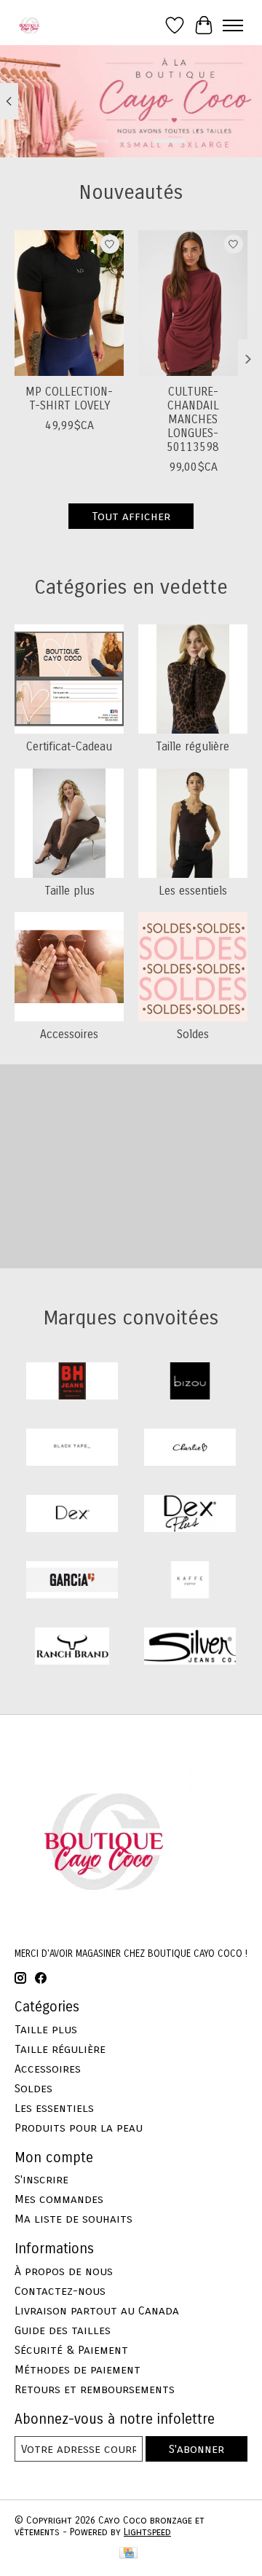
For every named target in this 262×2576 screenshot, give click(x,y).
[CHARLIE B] (190, 1449)
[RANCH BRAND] (72, 1648)
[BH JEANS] (72, 1382)
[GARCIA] (72, 1581)
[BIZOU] (190, 1382)
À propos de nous (64, 2271)
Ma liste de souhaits (74, 2219)
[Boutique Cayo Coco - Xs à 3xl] (29, 25)
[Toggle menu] (233, 25)
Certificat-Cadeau (69, 746)
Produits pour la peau (79, 2128)
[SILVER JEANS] (190, 1648)
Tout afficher (131, 516)
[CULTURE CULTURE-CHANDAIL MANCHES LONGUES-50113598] (193, 303)
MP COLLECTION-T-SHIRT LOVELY (69, 398)
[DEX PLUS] (190, 1515)
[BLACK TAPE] (72, 1449)
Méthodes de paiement (78, 2369)
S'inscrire (41, 2179)
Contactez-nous (60, 2291)
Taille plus (70, 891)
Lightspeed (147, 2532)
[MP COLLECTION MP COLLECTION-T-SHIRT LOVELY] (69, 303)
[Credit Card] (128, 2554)
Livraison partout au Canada (97, 2310)
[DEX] (72, 1515)
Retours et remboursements (95, 2389)
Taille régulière (192, 746)
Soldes (193, 1034)
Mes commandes (59, 2199)
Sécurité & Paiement (71, 2350)
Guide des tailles (63, 2330)
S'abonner (196, 2449)
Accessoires (69, 1034)
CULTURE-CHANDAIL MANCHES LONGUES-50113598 (193, 420)
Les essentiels (193, 891)
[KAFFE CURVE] (190, 1581)
